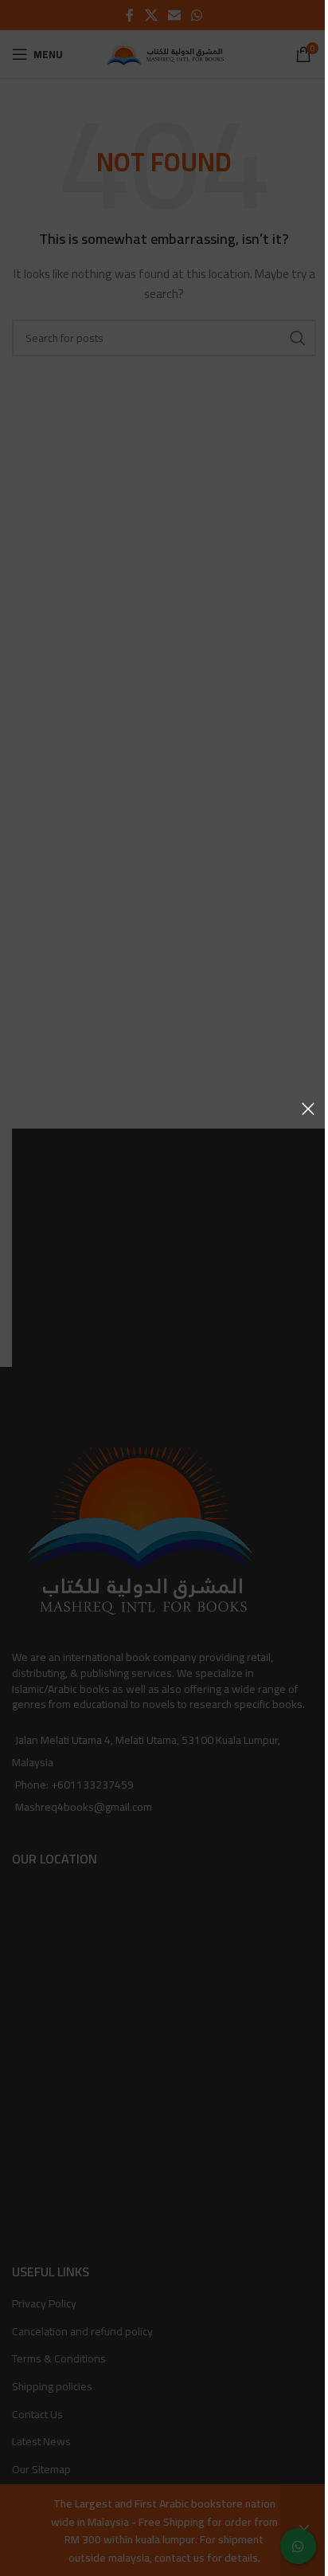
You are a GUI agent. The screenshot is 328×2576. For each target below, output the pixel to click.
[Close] (308, 1109)
